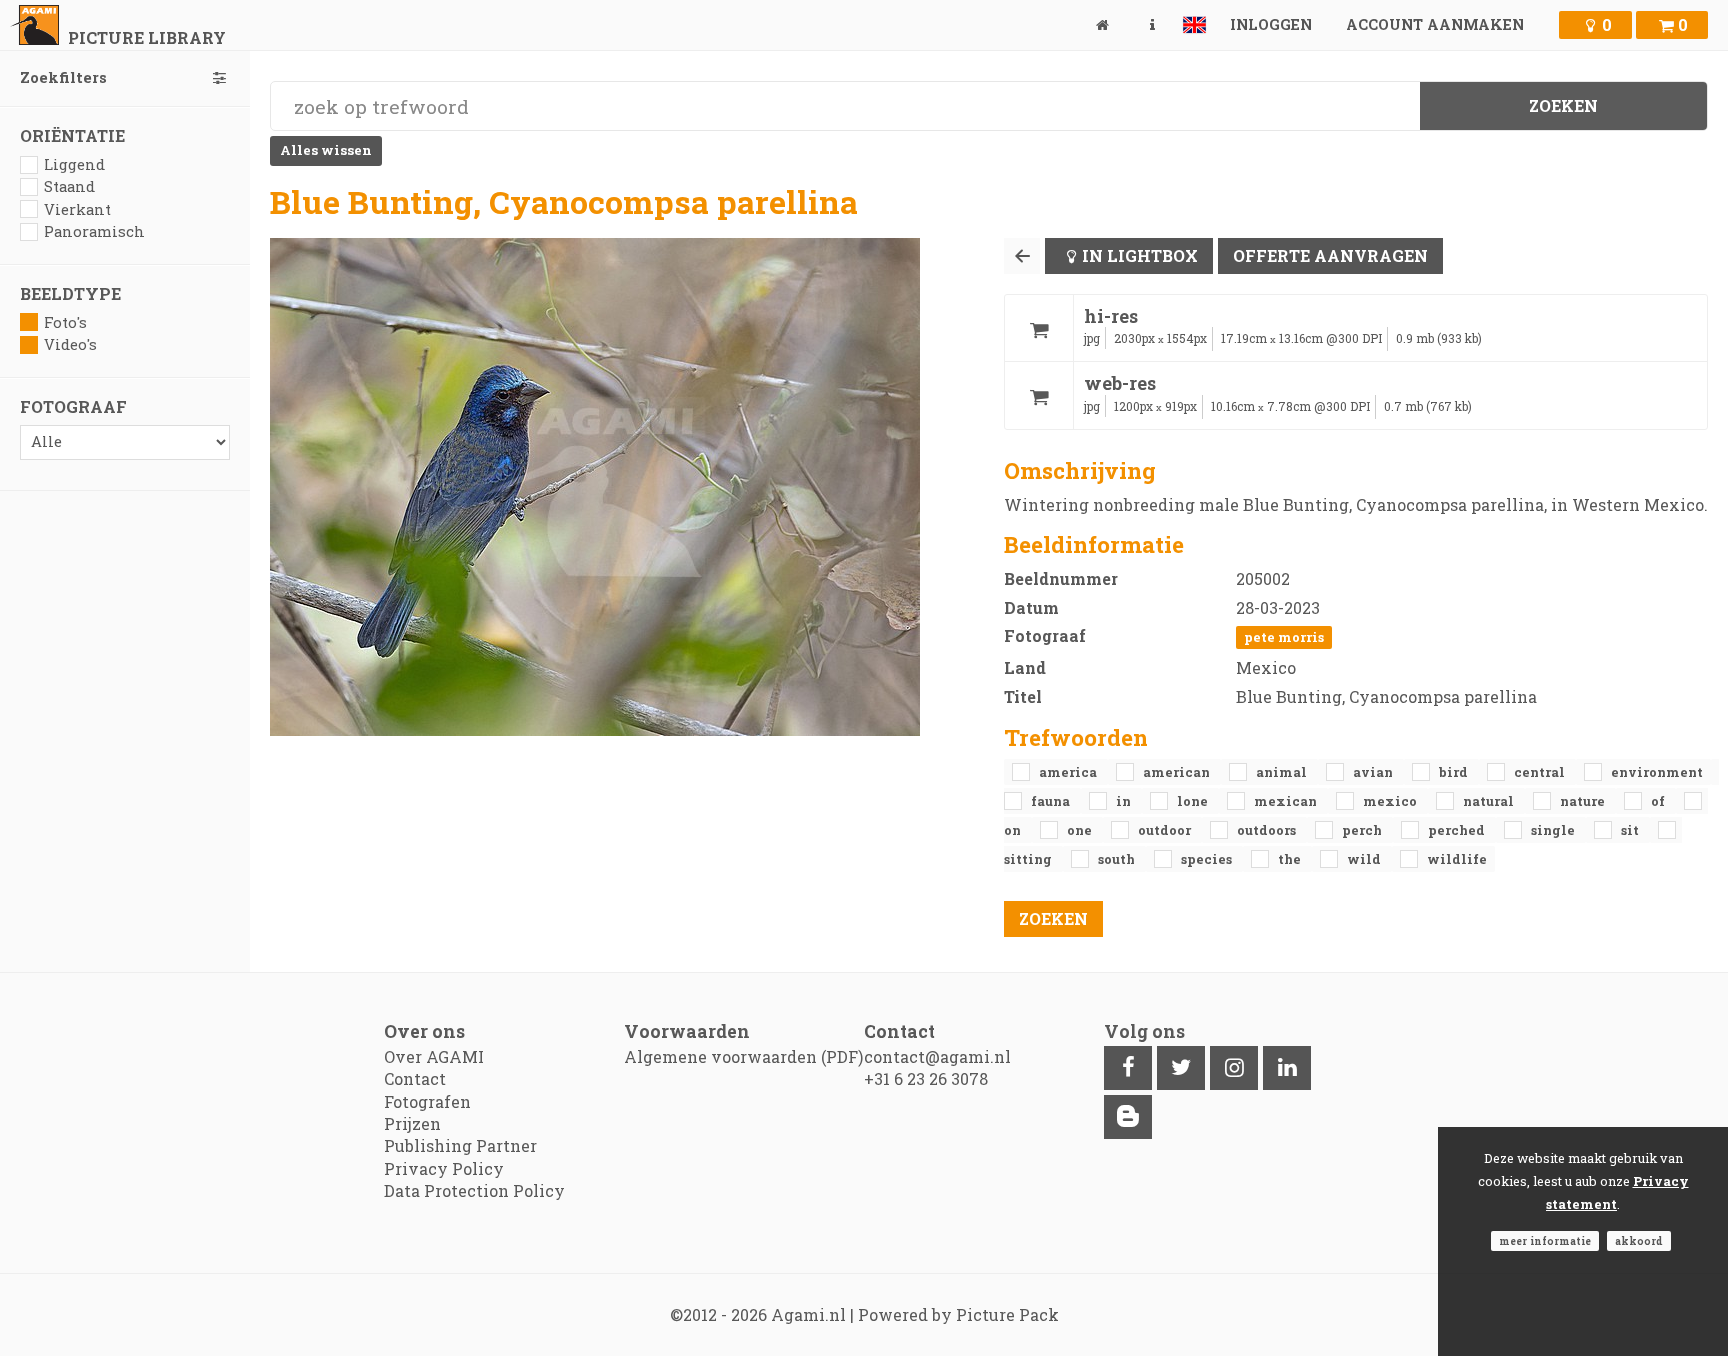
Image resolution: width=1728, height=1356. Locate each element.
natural (1490, 801)
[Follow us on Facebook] (1128, 1068)
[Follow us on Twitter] (1181, 1068)
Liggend (74, 164)
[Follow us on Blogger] (1128, 1117)
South (1118, 859)
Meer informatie (1545, 1241)
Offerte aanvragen (1330, 255)
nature (1584, 801)
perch (1363, 830)
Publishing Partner (460, 1145)
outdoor (1166, 830)
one (1081, 830)
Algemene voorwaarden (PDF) (743, 1056)
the (1291, 859)
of (1659, 801)
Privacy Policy (444, 1168)
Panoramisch (94, 231)
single (1554, 830)
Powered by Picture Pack (958, 1314)
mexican (1287, 801)
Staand (69, 186)
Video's (70, 344)
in (1125, 801)
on (1014, 830)
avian (1374, 772)
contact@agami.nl (937, 1056)
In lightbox (1140, 255)
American (1178, 772)
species (1208, 859)
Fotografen (427, 1101)
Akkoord (1639, 1241)
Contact (415, 1078)
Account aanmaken (1435, 24)
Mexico (1391, 801)
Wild (1365, 859)
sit (1631, 830)
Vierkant (77, 209)
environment (1657, 772)
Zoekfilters (63, 77)
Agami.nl (808, 1314)
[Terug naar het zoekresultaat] (1022, 256)
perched (1458, 830)
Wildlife (1457, 859)
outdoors (1268, 830)
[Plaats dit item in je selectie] (1039, 328)
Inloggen (1271, 24)
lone (1194, 801)
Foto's (65, 322)
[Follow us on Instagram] (1234, 1068)
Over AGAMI (434, 1056)
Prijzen (412, 1123)
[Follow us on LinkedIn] (1287, 1068)
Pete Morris (1284, 637)
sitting (1029, 859)
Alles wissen (326, 150)
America (1069, 772)
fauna (1052, 801)
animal (1283, 772)
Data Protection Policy (474, 1190)
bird (1455, 772)
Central (1541, 772)
